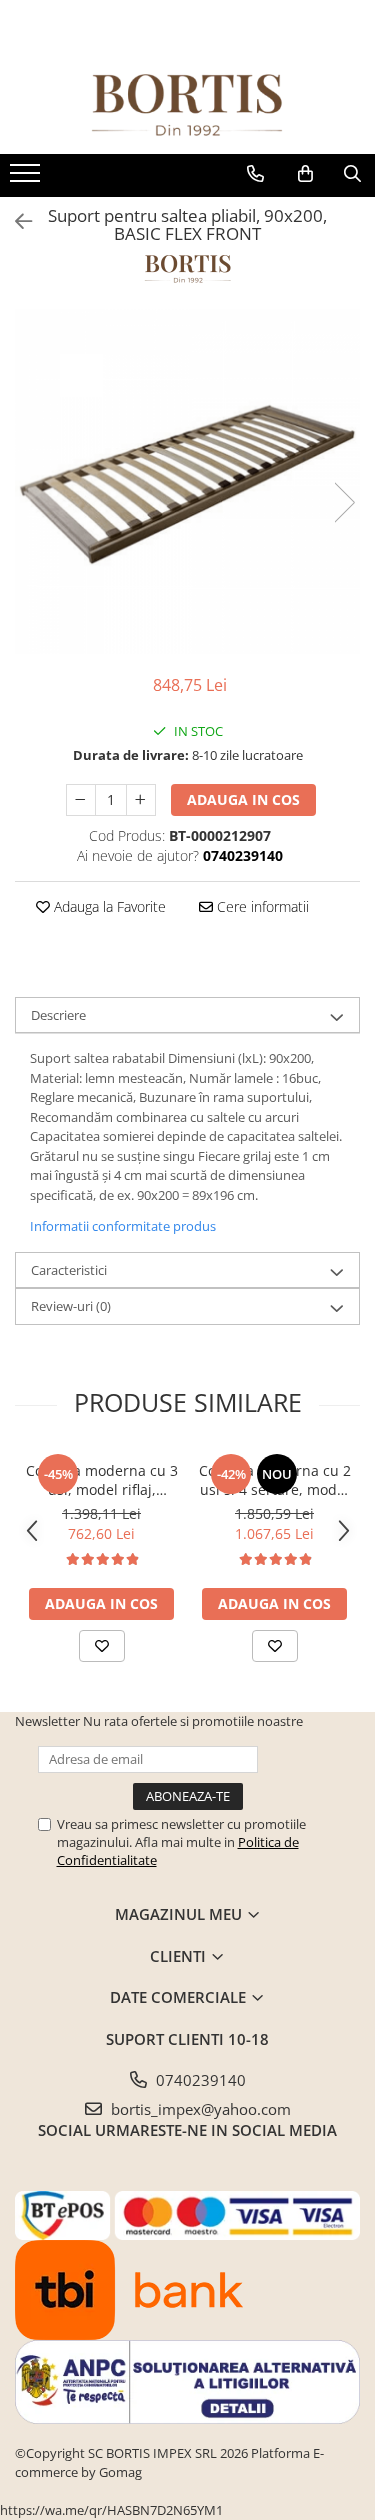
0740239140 (199, 2080)
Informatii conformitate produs (123, 1226)
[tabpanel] (187, 481)
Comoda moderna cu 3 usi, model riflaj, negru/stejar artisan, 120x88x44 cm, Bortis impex (102, 1480)
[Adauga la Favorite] (102, 1646)
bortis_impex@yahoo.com (199, 2109)
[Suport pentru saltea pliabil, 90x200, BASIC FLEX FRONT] (187, 481)
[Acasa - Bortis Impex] (188, 105)
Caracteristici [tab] (69, 1270)
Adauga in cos (243, 799)
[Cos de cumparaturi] (305, 174)
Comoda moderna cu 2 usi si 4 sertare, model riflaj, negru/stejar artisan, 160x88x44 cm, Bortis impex (274, 1480)
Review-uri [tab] (71, 1306)
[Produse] (27, 179)
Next (344, 502)
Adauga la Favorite (108, 906)
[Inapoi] (15, 221)
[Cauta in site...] (352, 174)
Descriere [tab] (58, 1015)
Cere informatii (261, 906)
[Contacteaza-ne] (255, 174)
